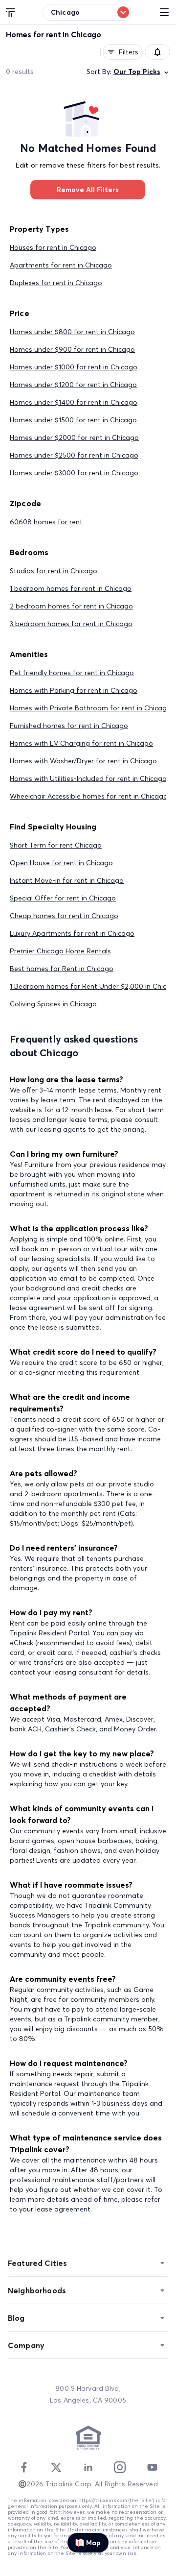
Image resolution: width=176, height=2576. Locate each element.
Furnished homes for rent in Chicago (69, 726)
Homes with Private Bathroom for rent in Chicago (90, 708)
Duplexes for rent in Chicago (56, 283)
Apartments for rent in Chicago (61, 265)
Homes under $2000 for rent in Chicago (74, 437)
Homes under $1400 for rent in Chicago (74, 402)
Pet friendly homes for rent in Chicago (72, 673)
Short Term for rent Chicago (56, 845)
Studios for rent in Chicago (54, 571)
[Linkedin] (88, 2467)
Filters (129, 52)
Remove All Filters (88, 190)
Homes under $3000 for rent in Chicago (74, 473)
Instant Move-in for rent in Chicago (67, 880)
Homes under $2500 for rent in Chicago (74, 455)
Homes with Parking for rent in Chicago (74, 690)
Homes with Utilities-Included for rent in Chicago (88, 778)
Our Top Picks (137, 72)
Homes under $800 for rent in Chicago (72, 332)
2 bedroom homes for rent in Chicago (71, 606)
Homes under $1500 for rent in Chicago (73, 420)
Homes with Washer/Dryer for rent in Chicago (83, 761)
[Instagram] (120, 2467)
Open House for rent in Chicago (61, 863)
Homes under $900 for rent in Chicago (72, 349)
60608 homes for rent (46, 522)
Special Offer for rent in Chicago (63, 898)
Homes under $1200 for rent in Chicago (73, 385)
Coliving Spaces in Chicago (53, 1004)
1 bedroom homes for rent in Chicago (71, 588)
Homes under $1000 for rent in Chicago (74, 367)
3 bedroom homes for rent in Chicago (71, 624)
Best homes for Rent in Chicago (62, 969)
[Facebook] (24, 2467)
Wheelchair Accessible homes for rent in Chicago (89, 796)
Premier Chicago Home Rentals (60, 951)
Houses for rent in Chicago (53, 247)
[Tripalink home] (11, 12)
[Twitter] (56, 2467)
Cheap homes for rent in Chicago (64, 916)
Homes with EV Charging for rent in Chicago (81, 743)
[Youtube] (152, 2467)
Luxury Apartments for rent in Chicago (72, 933)
